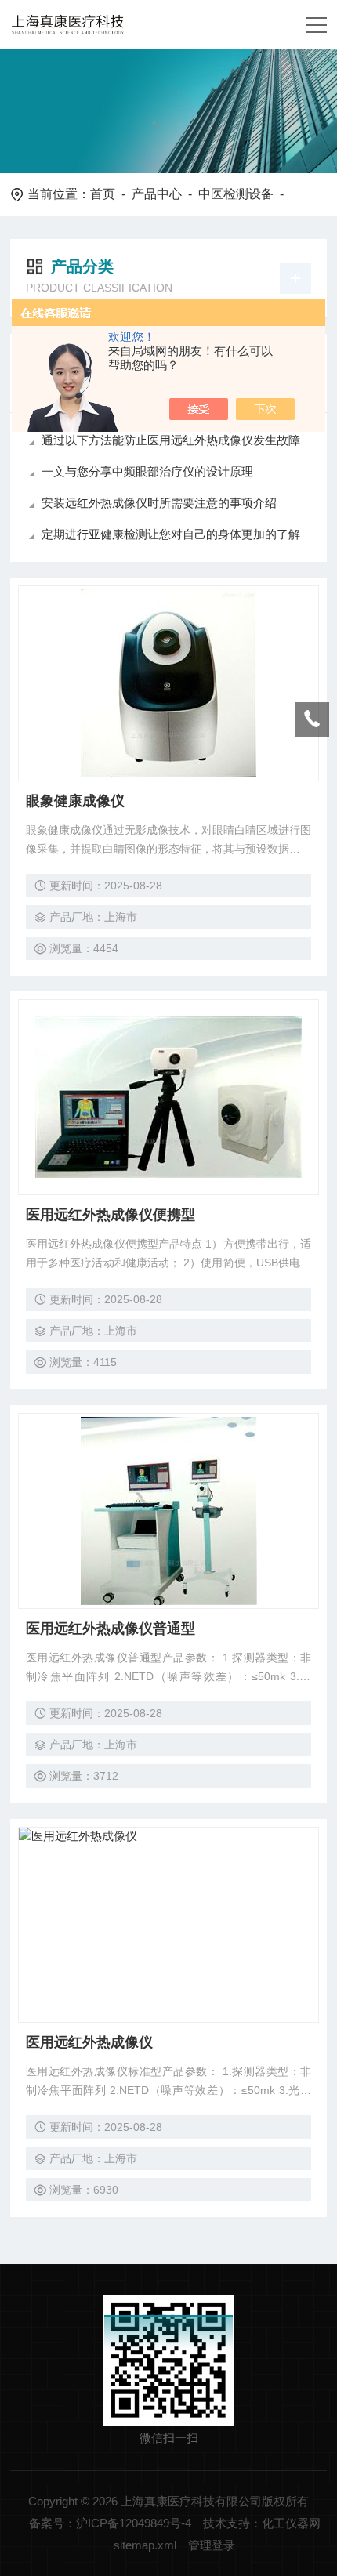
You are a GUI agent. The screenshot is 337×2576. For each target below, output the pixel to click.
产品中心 (157, 194)
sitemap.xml (145, 2545)
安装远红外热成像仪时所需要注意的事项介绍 (159, 503)
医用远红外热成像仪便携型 (111, 1215)
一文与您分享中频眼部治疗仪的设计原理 (147, 471)
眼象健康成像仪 (75, 801)
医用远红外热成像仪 (89, 2042)
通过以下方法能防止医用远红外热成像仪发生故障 (171, 440)
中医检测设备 (236, 194)
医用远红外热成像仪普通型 (111, 1629)
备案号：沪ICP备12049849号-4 (110, 2523)
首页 (103, 194)
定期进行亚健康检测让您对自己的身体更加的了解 (171, 534)
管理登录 (212, 2545)
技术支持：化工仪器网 (262, 2523)
